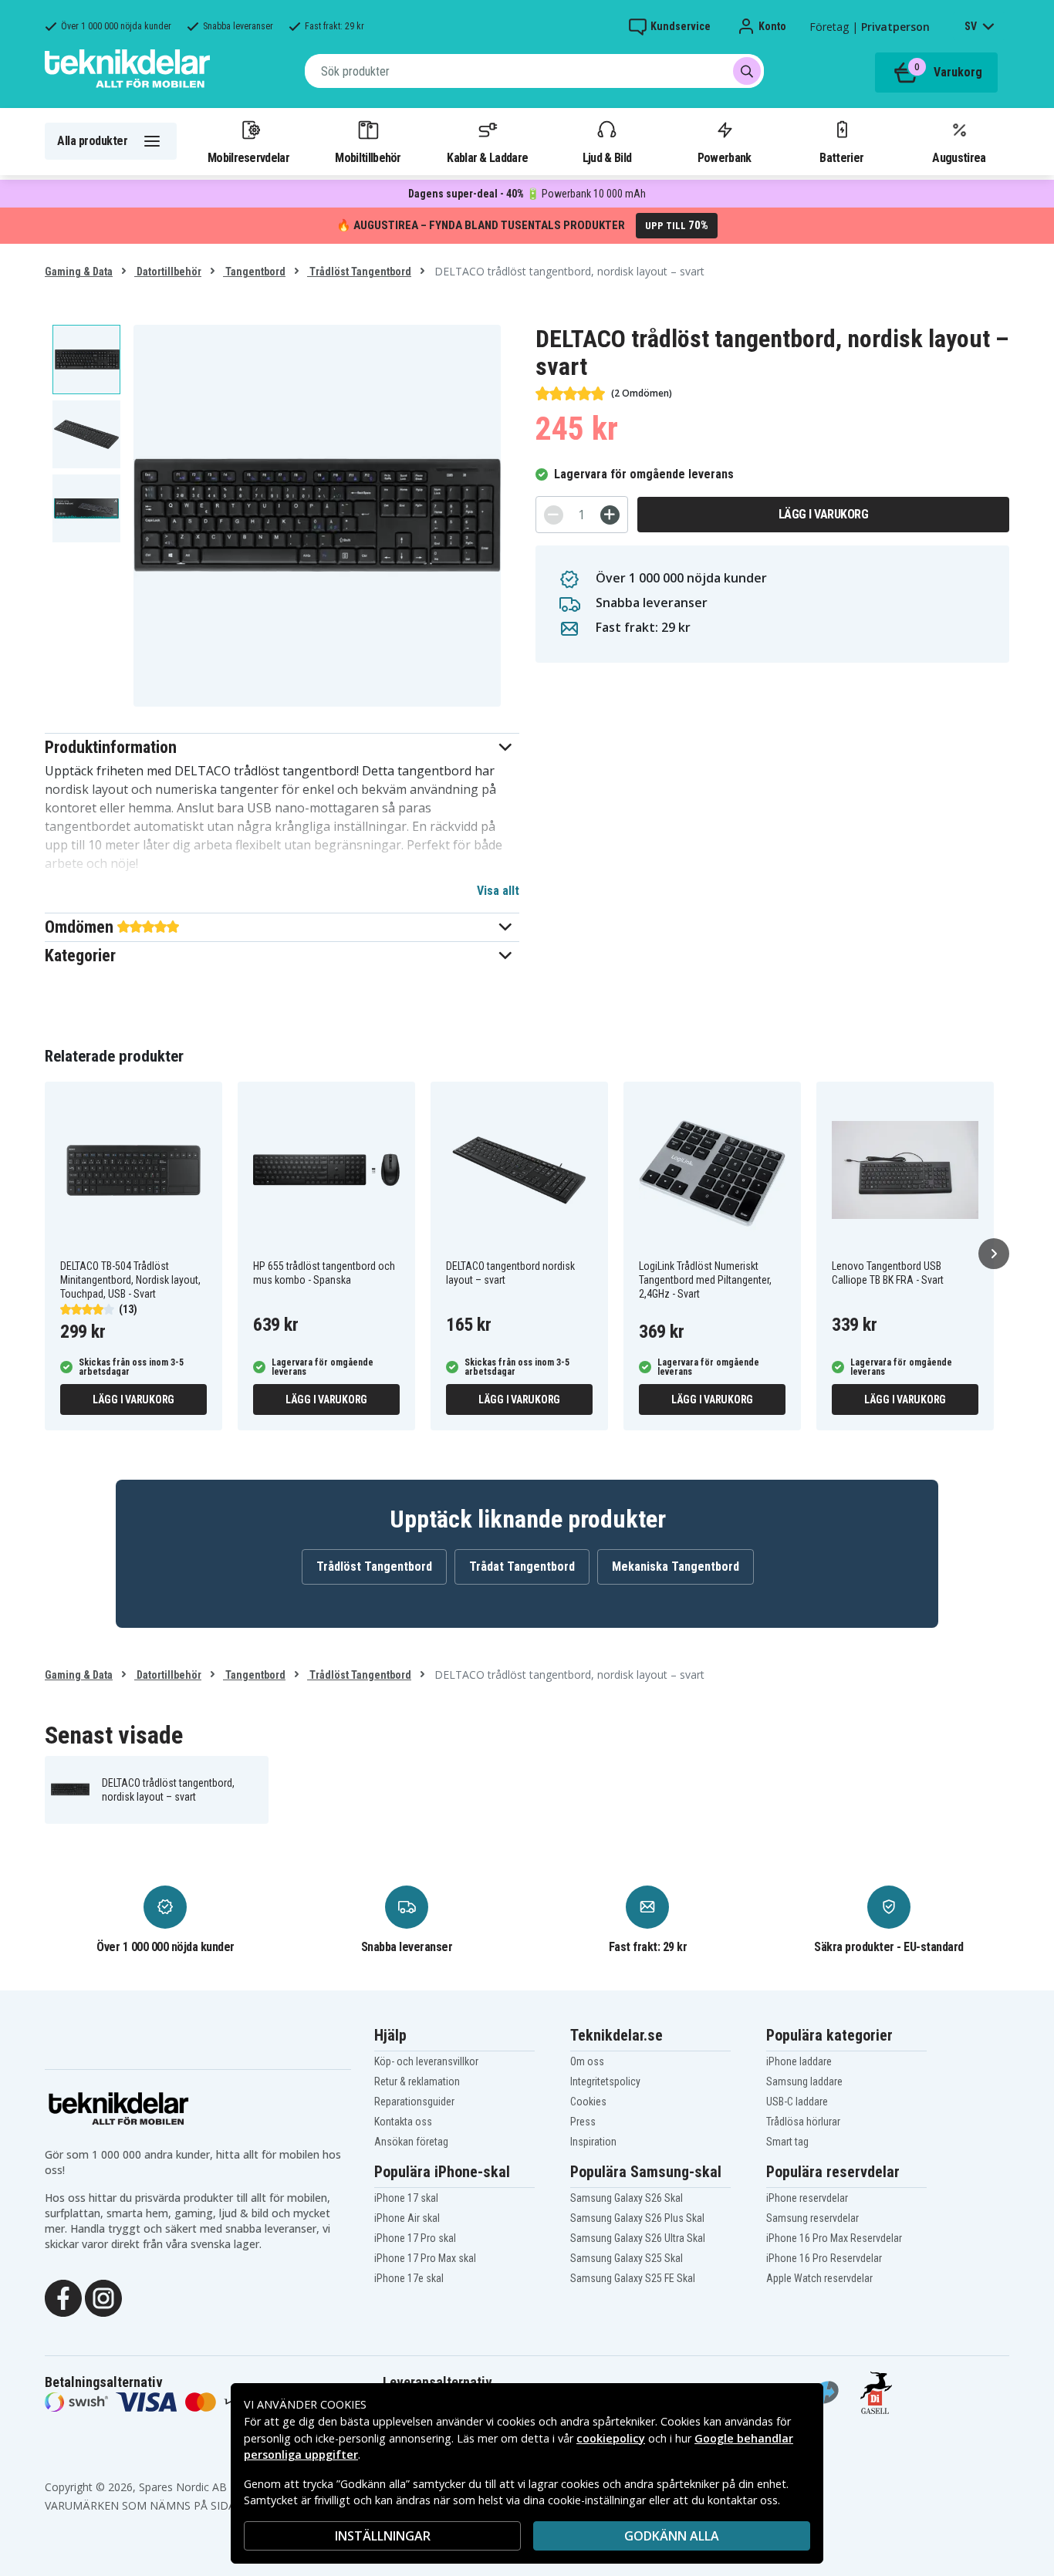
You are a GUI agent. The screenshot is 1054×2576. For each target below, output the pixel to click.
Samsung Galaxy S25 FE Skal (633, 2278)
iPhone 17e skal (409, 2278)
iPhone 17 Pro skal (415, 2238)
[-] (554, 515)
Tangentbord (254, 272)
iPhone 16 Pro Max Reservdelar (834, 2238)
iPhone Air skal (407, 2218)
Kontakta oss (403, 2122)
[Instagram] (103, 2297)
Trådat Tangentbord (522, 1567)
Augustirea (959, 157)
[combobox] (534, 71)
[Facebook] (63, 2297)
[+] (610, 515)
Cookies (588, 2102)
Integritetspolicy (605, 2081)
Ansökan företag (411, 2142)
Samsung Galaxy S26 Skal (627, 2198)
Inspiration (593, 2142)
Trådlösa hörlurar (803, 2122)
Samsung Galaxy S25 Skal (627, 2258)
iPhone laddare (799, 2061)
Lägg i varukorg (824, 514)
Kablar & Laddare (487, 157)
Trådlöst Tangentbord (359, 272)
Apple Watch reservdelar (819, 2278)
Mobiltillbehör (368, 157)
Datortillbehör (168, 272)
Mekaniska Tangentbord (676, 1567)
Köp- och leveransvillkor (426, 2061)
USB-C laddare (797, 2102)
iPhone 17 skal (406, 2198)
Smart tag (787, 2142)
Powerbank (725, 157)
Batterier (841, 157)
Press (583, 2122)
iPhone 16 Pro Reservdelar (824, 2258)
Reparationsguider (414, 2102)
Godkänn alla (672, 2536)
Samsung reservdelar (812, 2218)
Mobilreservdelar (248, 157)
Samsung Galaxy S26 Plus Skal (637, 2218)
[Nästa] (994, 1254)
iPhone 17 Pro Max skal (425, 2258)
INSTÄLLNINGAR (383, 2536)
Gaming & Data (79, 272)
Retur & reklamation (417, 2081)
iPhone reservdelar (807, 2198)
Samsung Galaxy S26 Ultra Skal (638, 2238)
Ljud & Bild (607, 157)
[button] (282, 747)
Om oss (587, 2061)
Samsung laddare (804, 2081)
